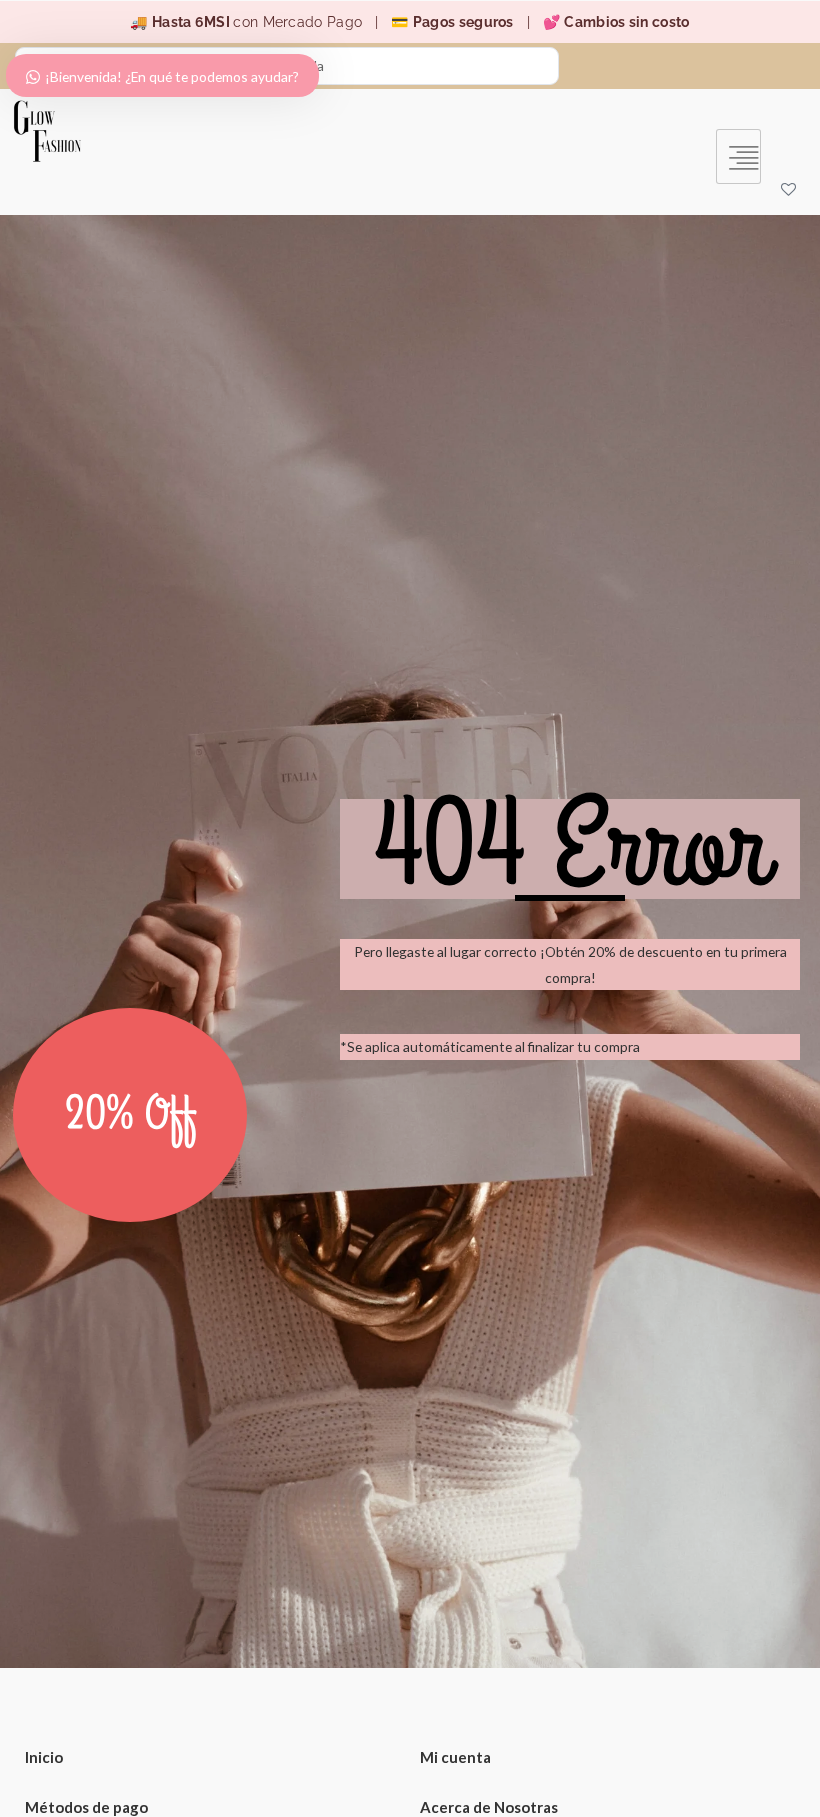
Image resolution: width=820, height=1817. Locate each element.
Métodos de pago (86, 1807)
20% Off (130, 1115)
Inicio (44, 1757)
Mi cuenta (455, 1757)
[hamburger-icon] (738, 156)
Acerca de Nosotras (489, 1807)
